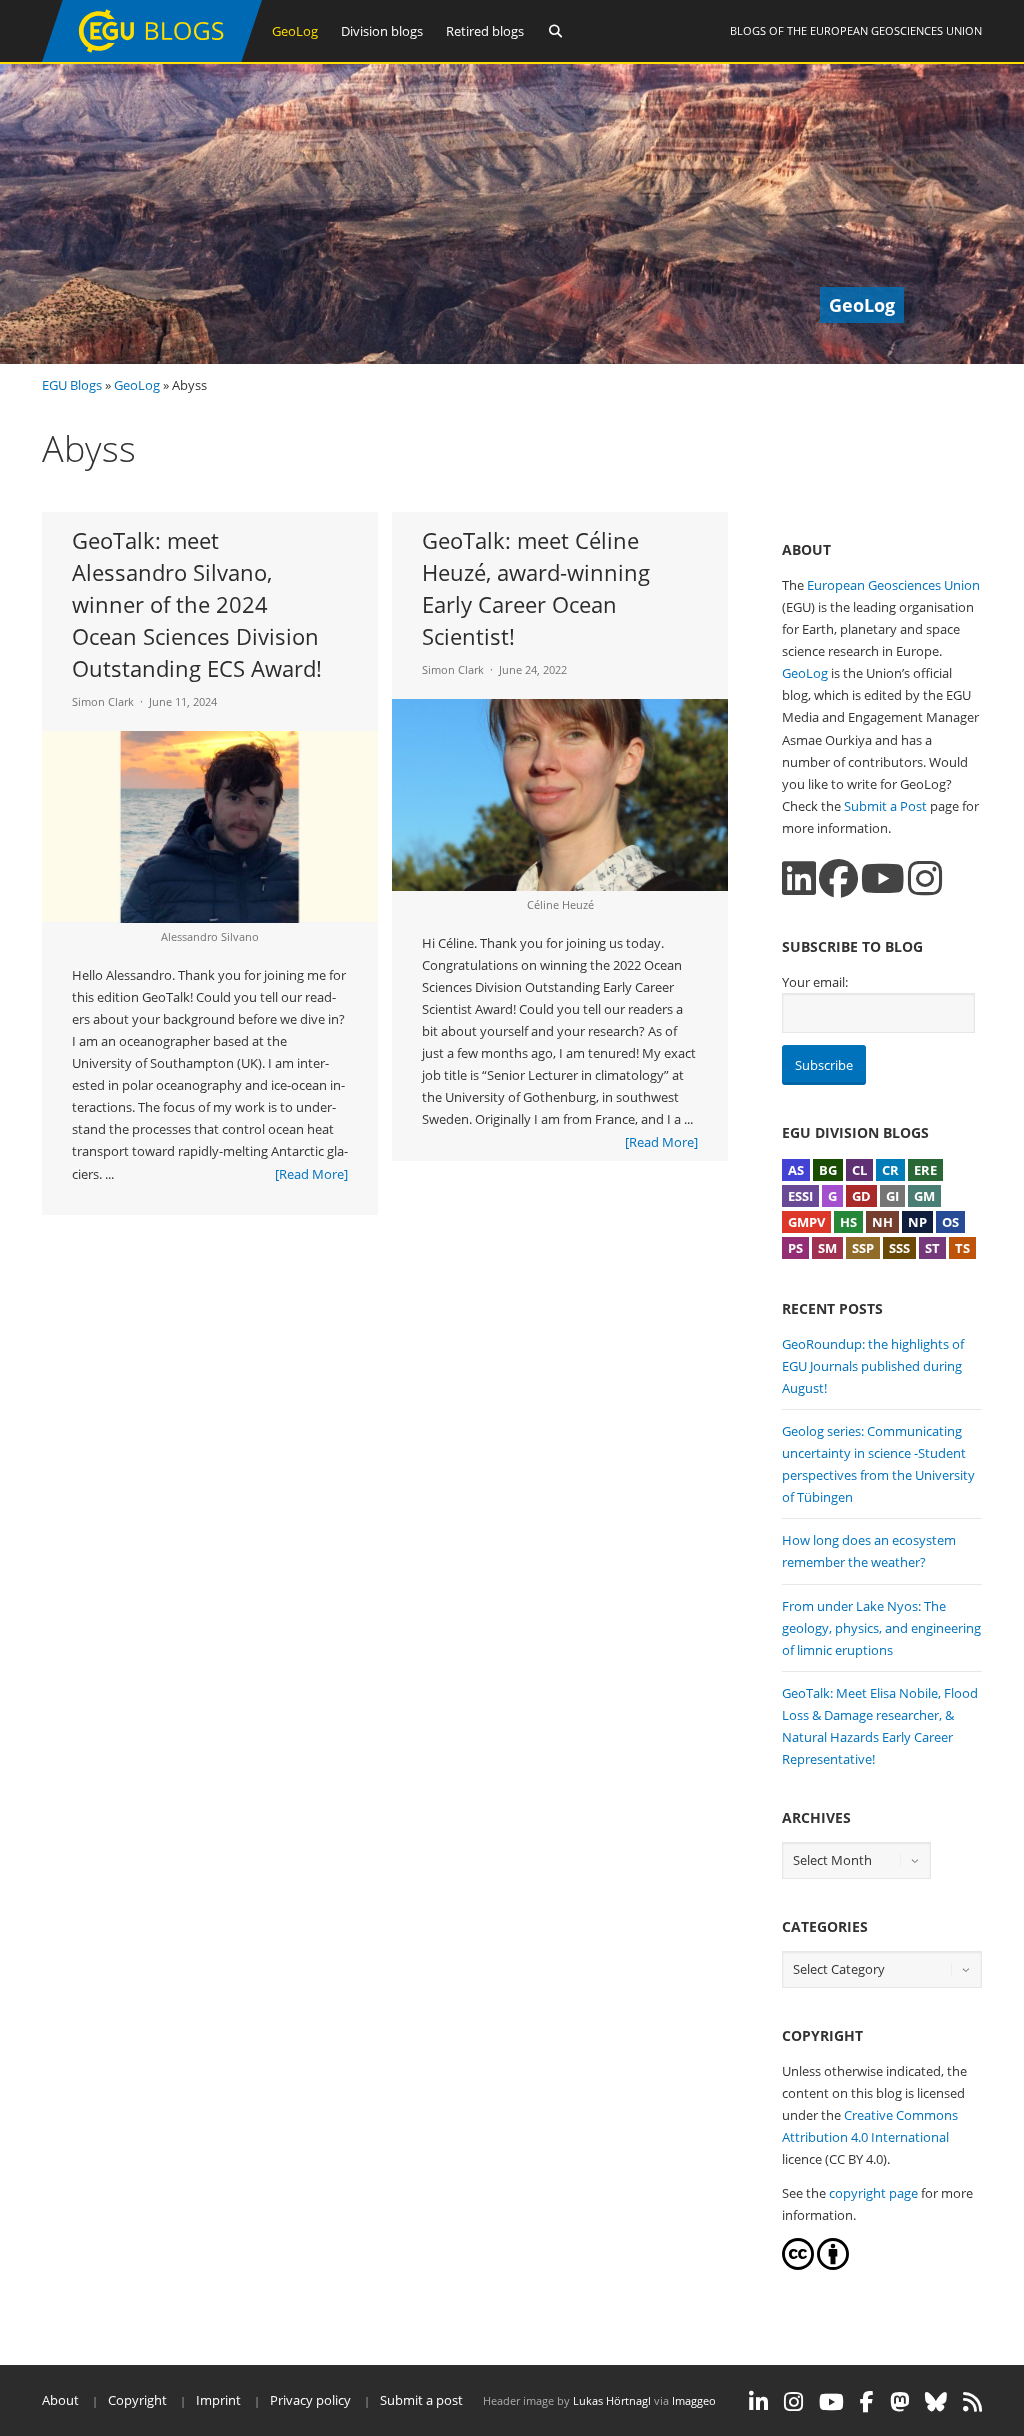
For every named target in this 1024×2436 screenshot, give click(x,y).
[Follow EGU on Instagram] (793, 2402)
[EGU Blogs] (152, 57)
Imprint (218, 2400)
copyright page (873, 2193)
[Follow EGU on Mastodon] (899, 2402)
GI (892, 1196)
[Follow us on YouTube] (883, 878)
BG (828, 1170)
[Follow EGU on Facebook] (867, 2402)
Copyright (137, 2400)
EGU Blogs (72, 385)
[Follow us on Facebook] (838, 878)
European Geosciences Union (896, 30)
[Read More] (311, 1174)
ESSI (800, 1196)
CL (859, 1170)
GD (861, 1196)
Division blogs (382, 31)
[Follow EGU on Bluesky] (936, 2402)
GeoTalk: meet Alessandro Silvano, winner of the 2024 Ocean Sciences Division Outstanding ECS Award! (197, 604)
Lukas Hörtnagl (612, 2400)
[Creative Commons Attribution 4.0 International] (798, 2265)
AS (796, 1170)
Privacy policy (310, 2400)
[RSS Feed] (972, 2402)
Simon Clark (103, 701)
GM (924, 1196)
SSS (899, 1248)
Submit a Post (885, 806)
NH (882, 1222)
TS (962, 1248)
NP (917, 1222)
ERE (925, 1170)
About (60, 2400)
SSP (863, 1248)
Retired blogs (485, 31)
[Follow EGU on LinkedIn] (758, 2402)
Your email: (815, 982)
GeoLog (295, 31)
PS (795, 1248)
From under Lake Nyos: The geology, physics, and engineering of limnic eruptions (881, 1628)
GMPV (806, 1222)
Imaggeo (694, 2400)
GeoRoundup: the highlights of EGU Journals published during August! (873, 1366)
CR (890, 1170)
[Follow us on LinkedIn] (799, 878)
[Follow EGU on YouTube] (831, 2402)
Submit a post (421, 2400)
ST (932, 1248)
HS (848, 1222)
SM (827, 1248)
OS (950, 1222)
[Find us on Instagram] (925, 878)
